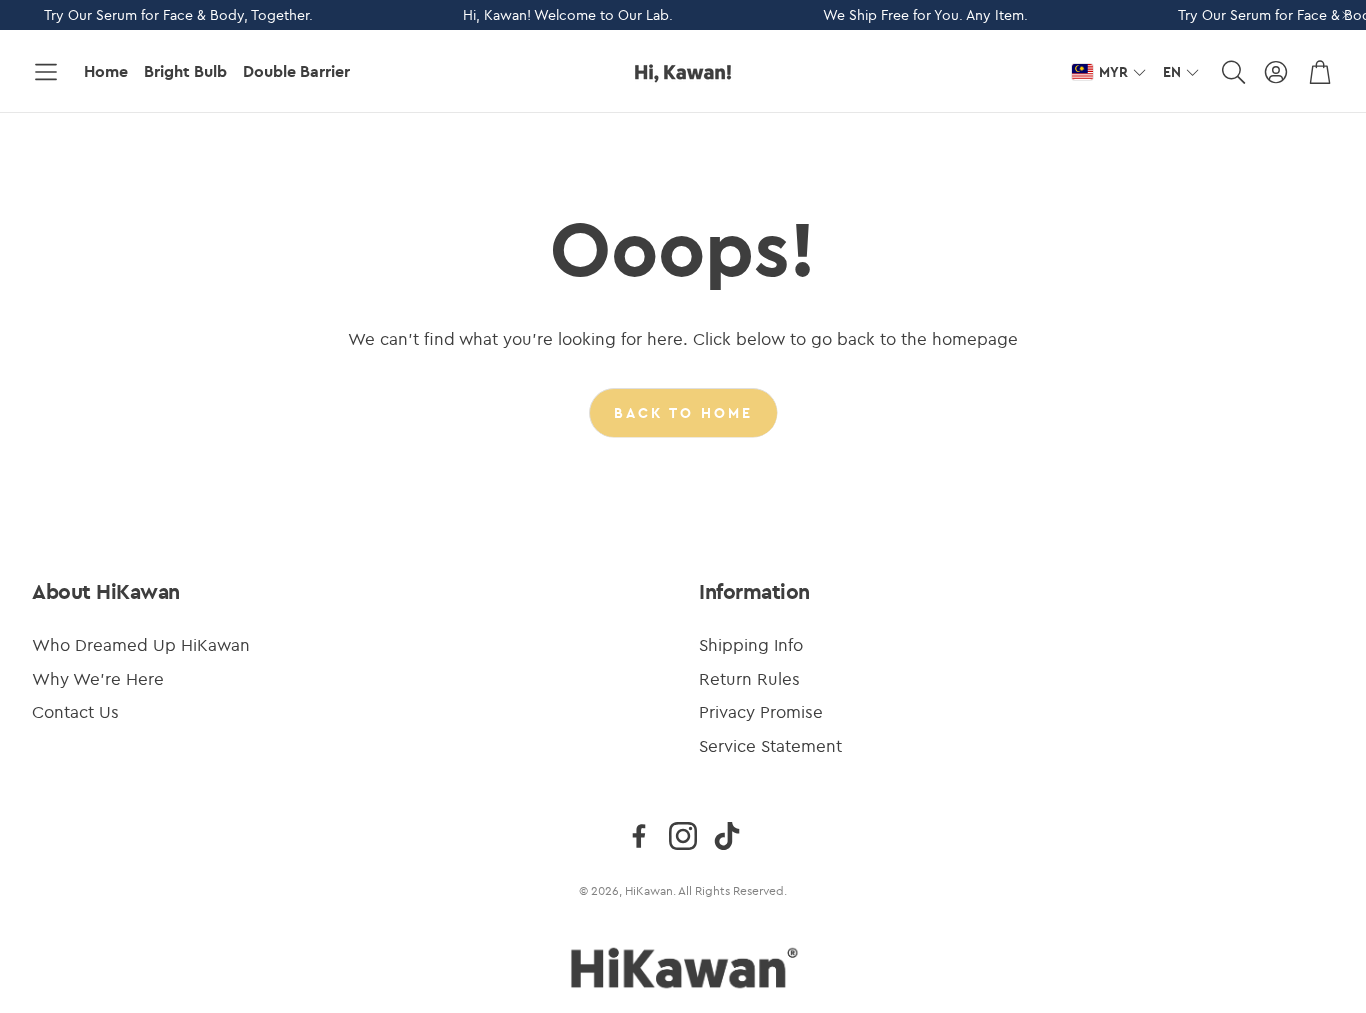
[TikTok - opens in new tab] (727, 836)
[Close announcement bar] (1346, 15)
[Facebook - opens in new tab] (639, 836)
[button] (46, 72)
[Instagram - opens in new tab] (683, 836)
